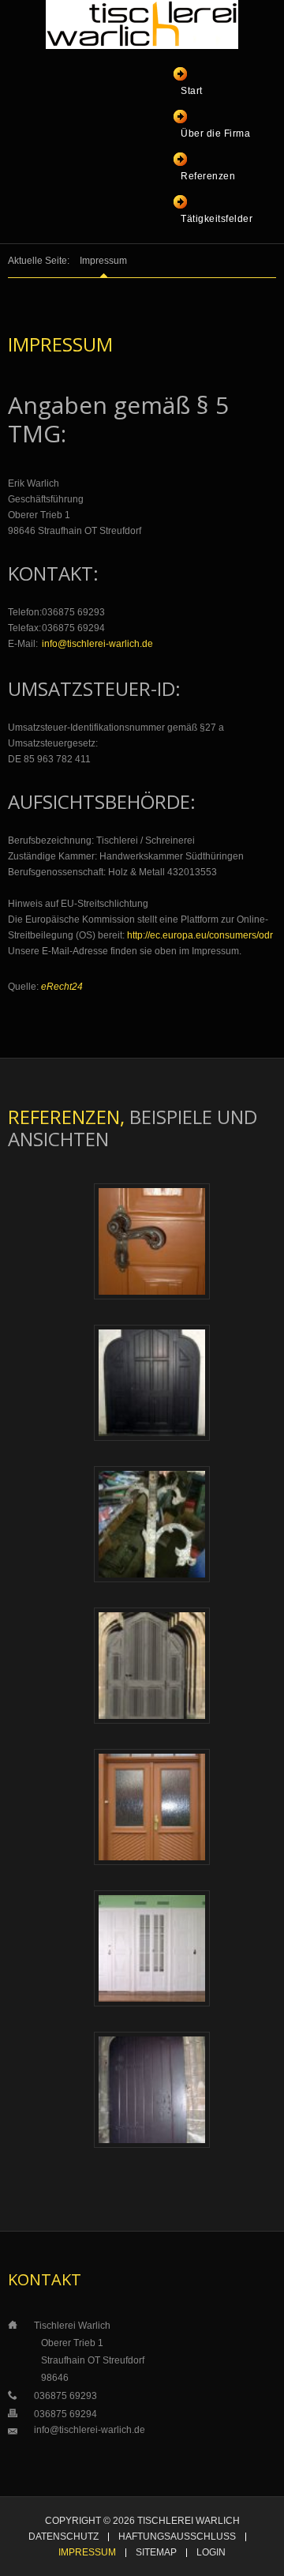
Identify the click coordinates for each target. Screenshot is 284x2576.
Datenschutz (64, 2537)
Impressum (87, 2553)
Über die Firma (215, 134)
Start (192, 91)
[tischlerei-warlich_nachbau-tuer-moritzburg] (152, 1382)
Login (211, 2553)
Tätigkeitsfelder (217, 219)
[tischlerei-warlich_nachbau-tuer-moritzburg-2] (152, 2089)
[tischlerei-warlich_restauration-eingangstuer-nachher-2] (152, 1241)
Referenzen (208, 176)
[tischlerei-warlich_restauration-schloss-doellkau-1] (152, 1948)
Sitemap (156, 2553)
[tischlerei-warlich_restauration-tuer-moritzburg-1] (152, 1665)
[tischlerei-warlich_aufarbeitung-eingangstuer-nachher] (152, 1807)
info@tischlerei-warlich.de (97, 644)
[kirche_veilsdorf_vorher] (152, 1524)
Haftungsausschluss (177, 2537)
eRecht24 (62, 987)
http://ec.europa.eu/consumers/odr (200, 935)
